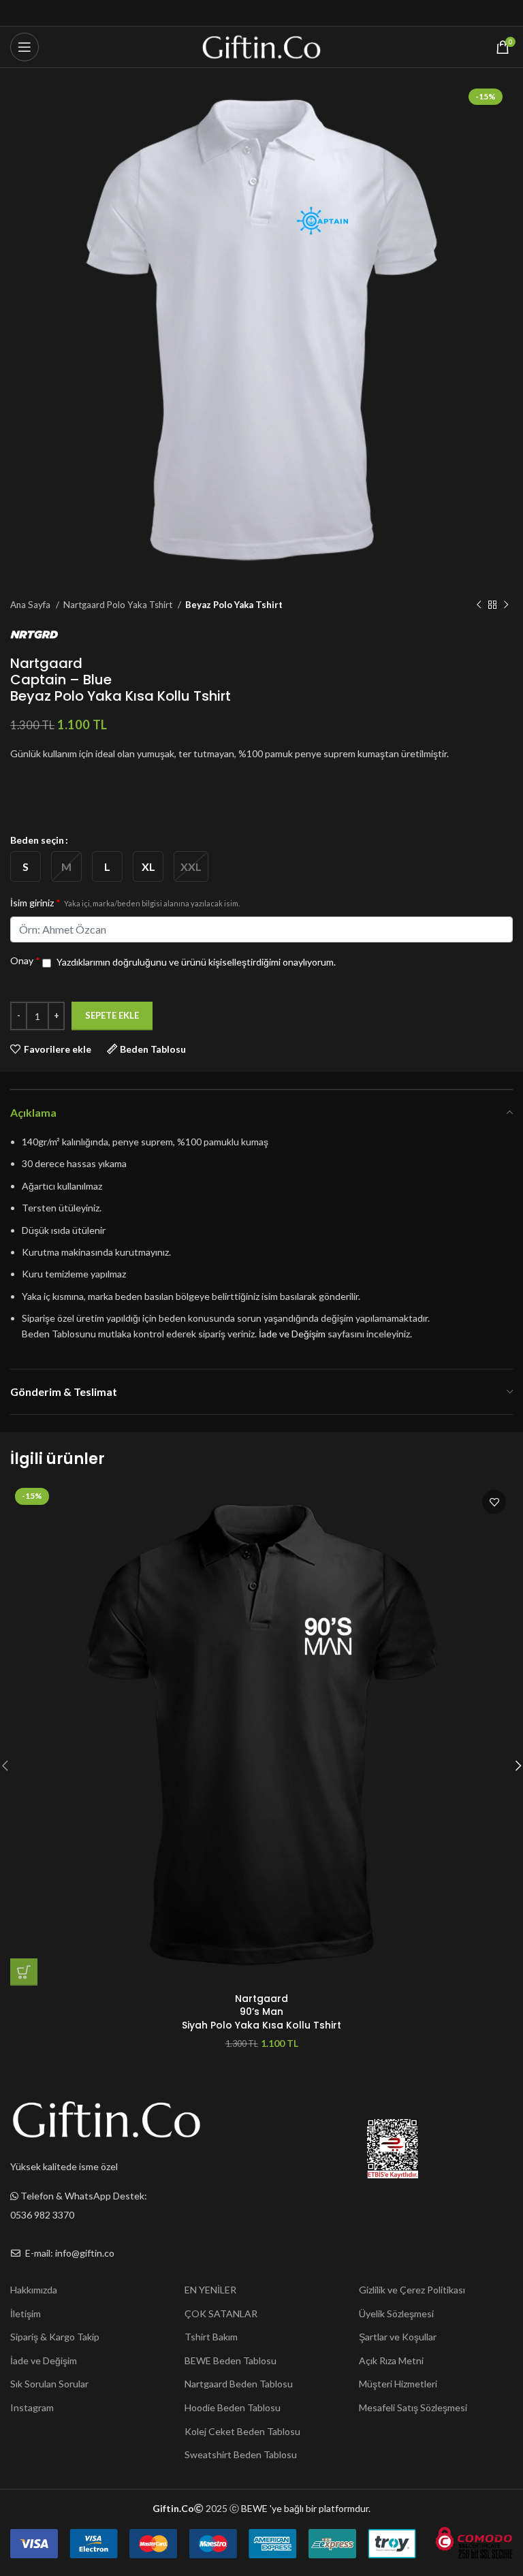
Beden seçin (37, 840)
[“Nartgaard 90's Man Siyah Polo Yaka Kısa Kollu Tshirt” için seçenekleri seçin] (24, 1972)
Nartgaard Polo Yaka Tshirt (119, 605)
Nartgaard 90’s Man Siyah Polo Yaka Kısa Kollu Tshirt (261, 2012)
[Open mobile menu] (25, 47)
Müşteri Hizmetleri (398, 2384)
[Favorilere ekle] (494, 1502)
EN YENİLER (210, 2290)
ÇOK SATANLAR (221, 2313)
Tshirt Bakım (211, 2337)
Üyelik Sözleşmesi (396, 2313)
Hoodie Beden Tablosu (233, 2407)
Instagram (32, 2407)
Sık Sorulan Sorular (49, 2384)
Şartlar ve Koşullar (398, 2337)
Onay (25, 960)
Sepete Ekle (112, 1015)
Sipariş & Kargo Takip (55, 2337)
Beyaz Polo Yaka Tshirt (234, 605)
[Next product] (506, 605)
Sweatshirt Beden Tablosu (241, 2454)
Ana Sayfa (31, 605)
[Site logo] (262, 46)
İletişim (26, 2313)
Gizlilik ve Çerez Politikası (412, 2290)
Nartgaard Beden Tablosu (239, 2384)
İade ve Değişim (292, 1334)
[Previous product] (479, 605)
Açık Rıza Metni (391, 2360)
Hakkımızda (34, 2290)
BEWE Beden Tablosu (231, 2360)
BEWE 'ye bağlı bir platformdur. (306, 2508)
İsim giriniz (125, 903)
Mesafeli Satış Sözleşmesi (413, 2407)
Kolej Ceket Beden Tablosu (242, 2431)
